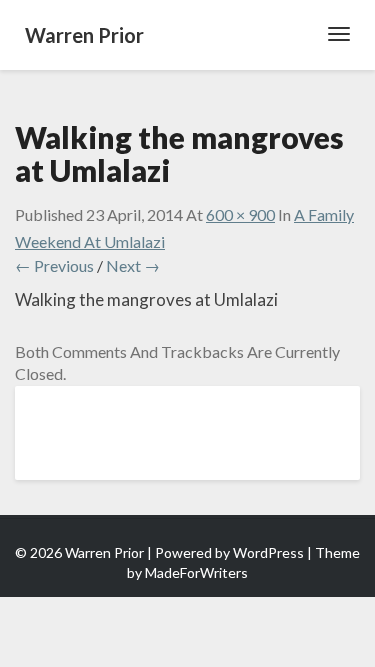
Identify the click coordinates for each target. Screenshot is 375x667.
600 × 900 (240, 214)
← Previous (54, 265)
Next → (133, 265)
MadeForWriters (196, 572)
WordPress (268, 552)
